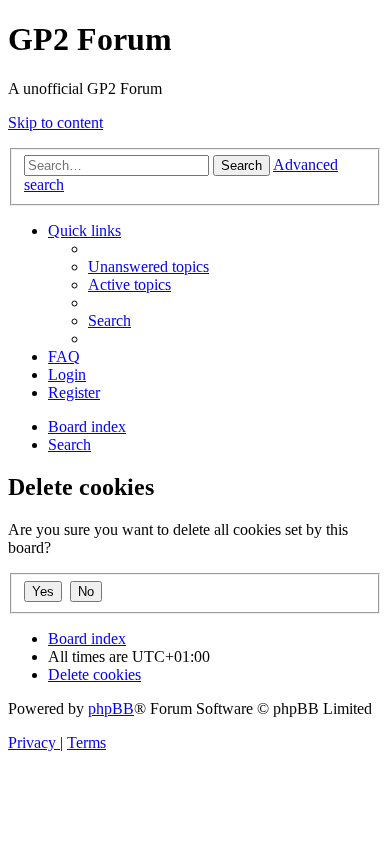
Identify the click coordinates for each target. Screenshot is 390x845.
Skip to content (55, 122)
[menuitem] (148, 266)
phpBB (111, 708)
